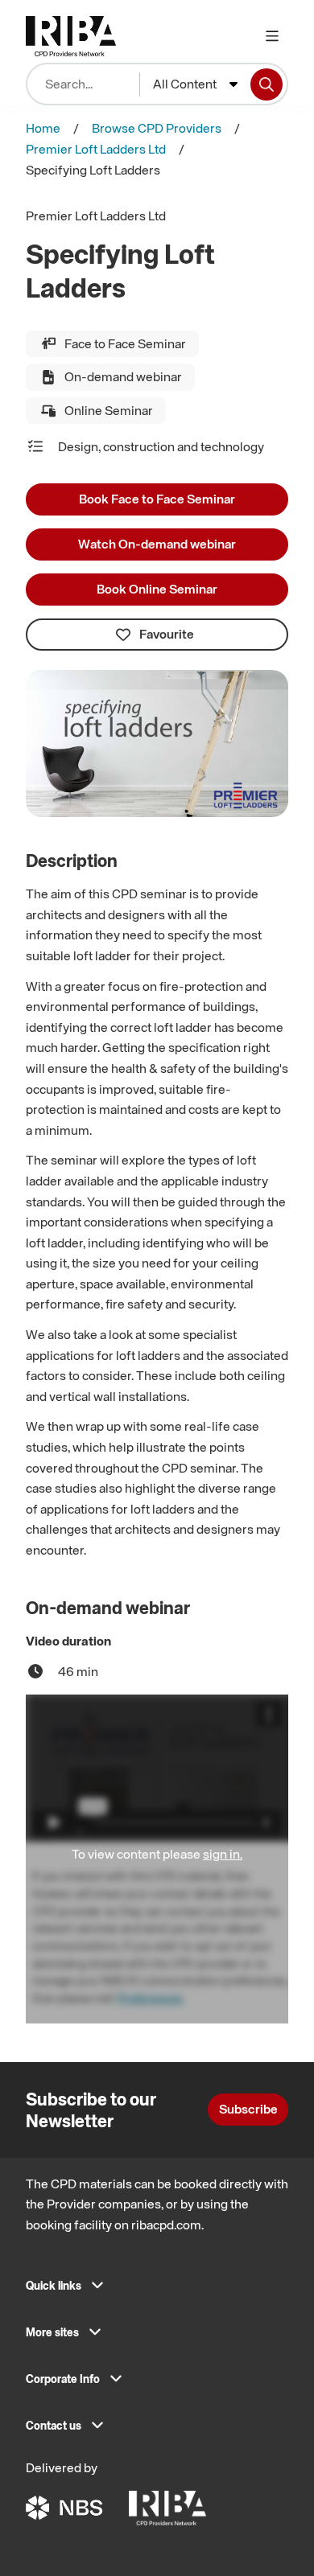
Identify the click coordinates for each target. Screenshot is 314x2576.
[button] (157, 2290)
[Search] (266, 84)
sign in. (223, 1854)
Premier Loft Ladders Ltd (96, 149)
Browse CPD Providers (157, 128)
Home (43, 128)
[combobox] (195, 84)
